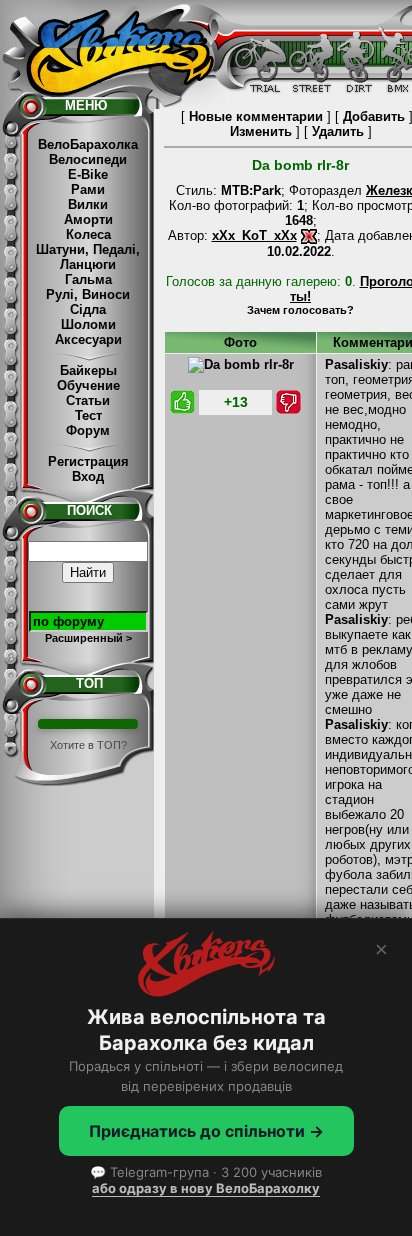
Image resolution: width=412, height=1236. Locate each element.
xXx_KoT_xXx (254, 235)
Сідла (88, 309)
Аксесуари (88, 339)
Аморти (88, 219)
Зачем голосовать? (300, 310)
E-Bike (88, 174)
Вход (88, 476)
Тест (88, 415)
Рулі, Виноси (88, 294)
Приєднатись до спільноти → (206, 1131)
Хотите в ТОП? (88, 745)
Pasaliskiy (356, 364)
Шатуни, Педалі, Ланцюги (88, 257)
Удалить (338, 131)
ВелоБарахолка (88, 144)
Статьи (88, 400)
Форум (88, 430)
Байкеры (88, 370)
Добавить (374, 116)
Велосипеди (88, 159)
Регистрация (88, 461)
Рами (88, 189)
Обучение (88, 385)
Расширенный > (88, 638)
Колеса (88, 234)
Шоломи (88, 324)
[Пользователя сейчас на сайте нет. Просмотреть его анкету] (309, 235)
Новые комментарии (256, 116)
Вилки (88, 204)
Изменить (261, 131)
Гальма (88, 279)
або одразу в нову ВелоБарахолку (206, 1188)
